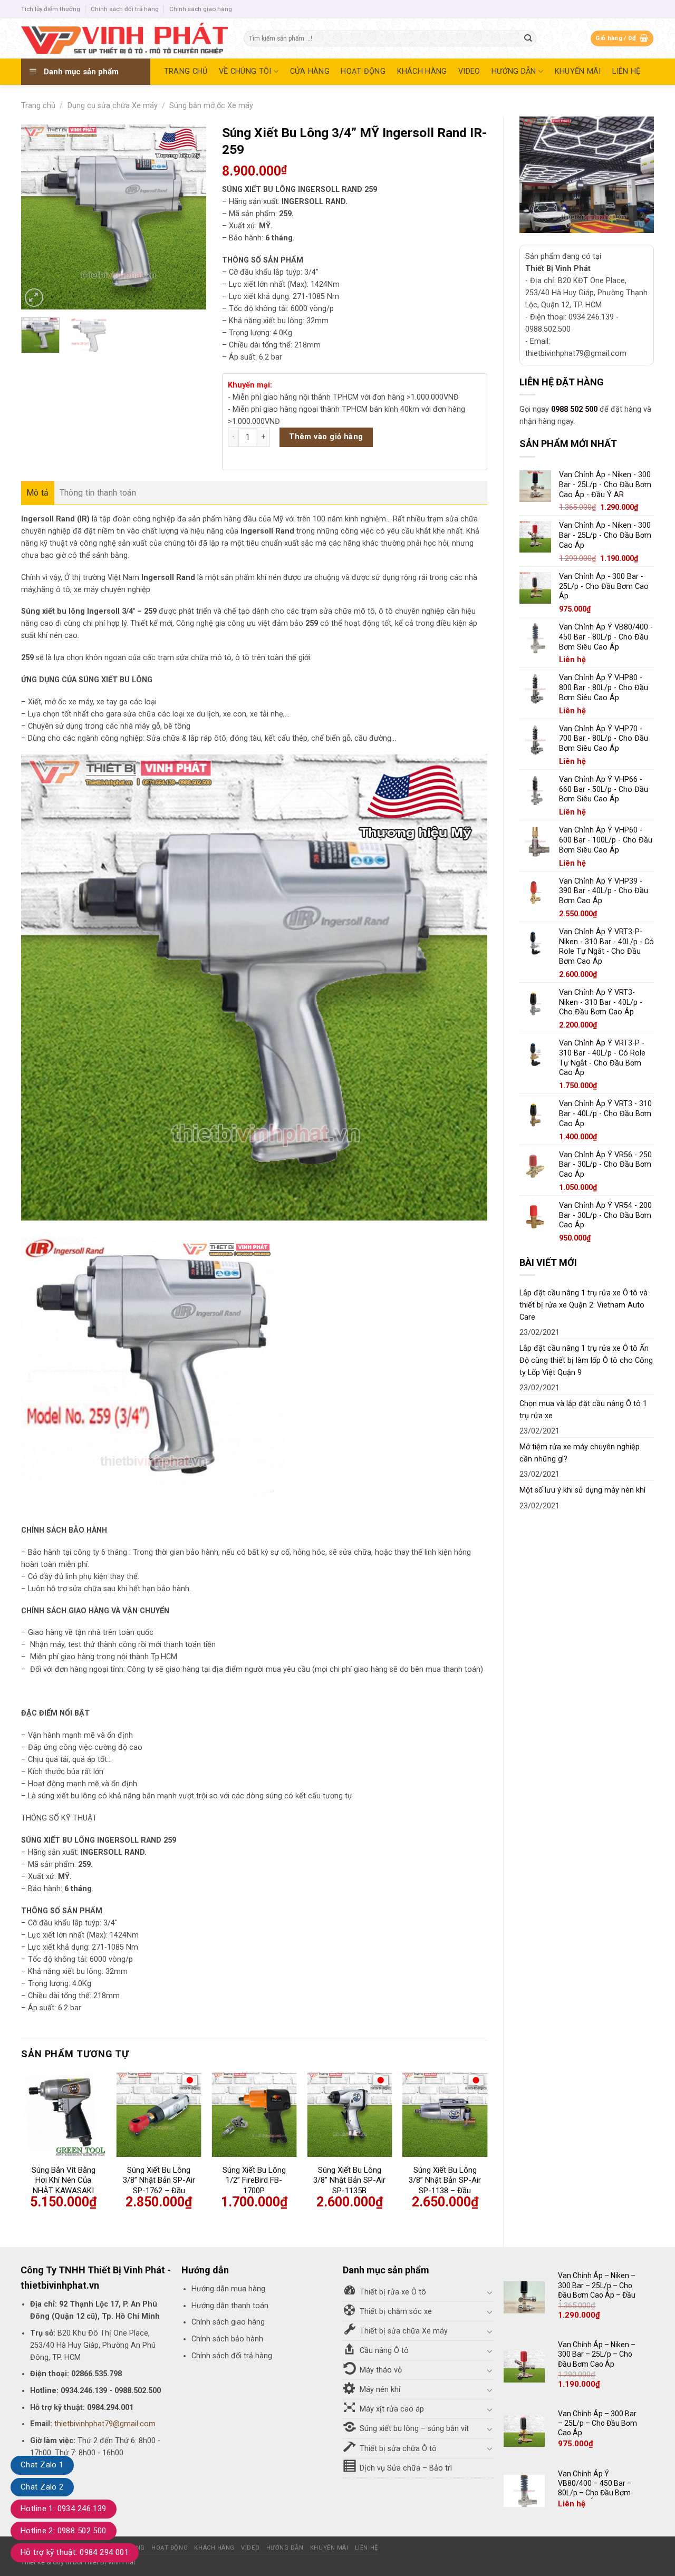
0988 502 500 (574, 409)
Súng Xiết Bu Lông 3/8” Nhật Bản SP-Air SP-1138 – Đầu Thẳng (445, 2186)
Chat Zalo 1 (42, 2465)
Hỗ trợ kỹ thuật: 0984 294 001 (75, 2552)
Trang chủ (38, 106)
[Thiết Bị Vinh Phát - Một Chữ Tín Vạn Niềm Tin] (124, 38)
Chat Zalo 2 (42, 2487)
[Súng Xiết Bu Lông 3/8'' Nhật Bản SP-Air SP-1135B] (349, 2114)
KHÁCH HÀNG (422, 71)
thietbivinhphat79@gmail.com (105, 2424)
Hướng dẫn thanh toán (230, 2306)
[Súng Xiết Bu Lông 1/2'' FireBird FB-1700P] (254, 2114)
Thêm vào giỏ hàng (326, 437)
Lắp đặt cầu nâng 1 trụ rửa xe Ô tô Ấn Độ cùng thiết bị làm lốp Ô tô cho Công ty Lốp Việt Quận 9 (586, 1360)
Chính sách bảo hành (227, 2339)
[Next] (189, 217)
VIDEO (469, 71)
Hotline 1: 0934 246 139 (64, 2509)
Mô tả (38, 493)
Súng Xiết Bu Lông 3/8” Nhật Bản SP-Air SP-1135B (349, 2180)
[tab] (38, 493)
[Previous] (38, 217)
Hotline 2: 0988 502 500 (64, 2531)
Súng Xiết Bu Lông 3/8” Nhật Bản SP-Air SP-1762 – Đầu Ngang (159, 2186)
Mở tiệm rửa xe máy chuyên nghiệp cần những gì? (580, 1453)
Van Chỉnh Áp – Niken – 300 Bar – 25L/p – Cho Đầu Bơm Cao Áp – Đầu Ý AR (597, 2290)
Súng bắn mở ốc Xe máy (211, 106)
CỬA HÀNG (310, 71)
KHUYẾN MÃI (578, 71)
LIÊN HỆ (626, 71)
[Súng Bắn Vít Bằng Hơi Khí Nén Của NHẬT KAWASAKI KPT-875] (64, 2114)
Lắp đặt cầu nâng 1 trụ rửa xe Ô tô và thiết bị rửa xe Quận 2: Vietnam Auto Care (584, 1305)
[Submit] (528, 39)
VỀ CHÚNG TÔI (245, 71)
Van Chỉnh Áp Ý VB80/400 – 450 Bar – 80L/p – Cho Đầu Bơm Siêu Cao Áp (595, 2488)
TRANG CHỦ (186, 71)
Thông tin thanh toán (98, 493)
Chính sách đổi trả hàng (125, 9)
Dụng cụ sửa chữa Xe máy (113, 106)
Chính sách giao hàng (201, 9)
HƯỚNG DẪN (514, 71)
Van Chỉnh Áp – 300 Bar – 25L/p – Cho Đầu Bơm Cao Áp (597, 2423)
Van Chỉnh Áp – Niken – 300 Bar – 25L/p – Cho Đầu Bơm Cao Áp (597, 2354)
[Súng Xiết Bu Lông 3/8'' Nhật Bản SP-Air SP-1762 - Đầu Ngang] (159, 2114)
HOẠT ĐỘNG (363, 71)
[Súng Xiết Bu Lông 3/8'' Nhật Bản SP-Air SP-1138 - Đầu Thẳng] (445, 2114)
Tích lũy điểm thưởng (51, 9)
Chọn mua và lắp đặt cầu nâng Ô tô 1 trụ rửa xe (583, 1410)
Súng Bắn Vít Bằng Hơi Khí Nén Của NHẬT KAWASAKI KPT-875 (64, 2186)
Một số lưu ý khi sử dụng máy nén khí (582, 1490)
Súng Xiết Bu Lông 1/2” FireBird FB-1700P (254, 2180)
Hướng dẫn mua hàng (228, 2289)
